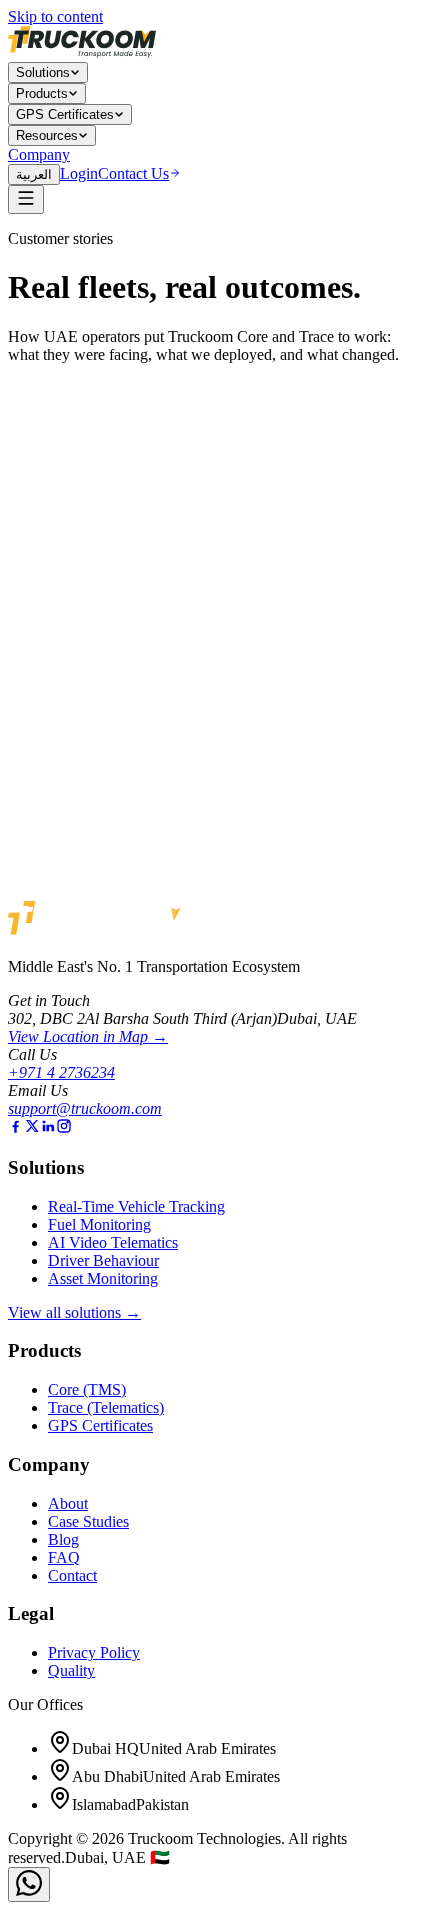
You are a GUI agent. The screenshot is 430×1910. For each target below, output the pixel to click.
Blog (63, 1539)
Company (39, 154)
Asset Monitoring (103, 1278)
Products (42, 93)
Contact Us (133, 173)
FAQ (64, 1557)
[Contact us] (29, 1884)
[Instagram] (64, 1128)
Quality (71, 1670)
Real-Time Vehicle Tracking (136, 1206)
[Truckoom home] (82, 52)
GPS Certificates (65, 114)
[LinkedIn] (48, 1128)
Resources (47, 135)
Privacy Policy (94, 1652)
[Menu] (26, 199)
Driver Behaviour (103, 1260)
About (68, 1503)
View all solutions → (74, 1312)
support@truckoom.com (85, 1108)
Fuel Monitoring (99, 1224)
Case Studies (88, 1521)
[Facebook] (16, 1128)
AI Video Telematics (113, 1242)
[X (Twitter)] (32, 1128)
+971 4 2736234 (61, 1072)
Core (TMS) (87, 1389)
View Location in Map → (88, 1036)
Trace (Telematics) (106, 1407)
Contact (72, 1575)
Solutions (43, 72)
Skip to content (55, 16)
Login (79, 173)
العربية (34, 174)
